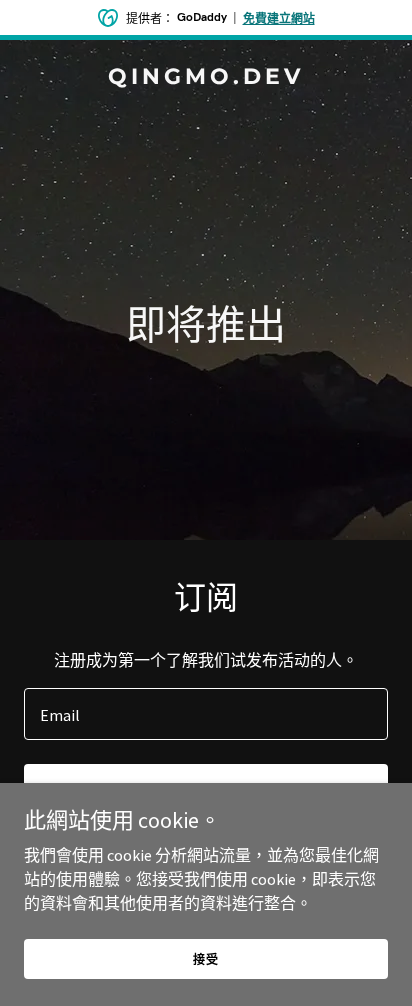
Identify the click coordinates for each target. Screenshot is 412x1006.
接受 (206, 959)
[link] (206, 78)
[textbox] (206, 714)
